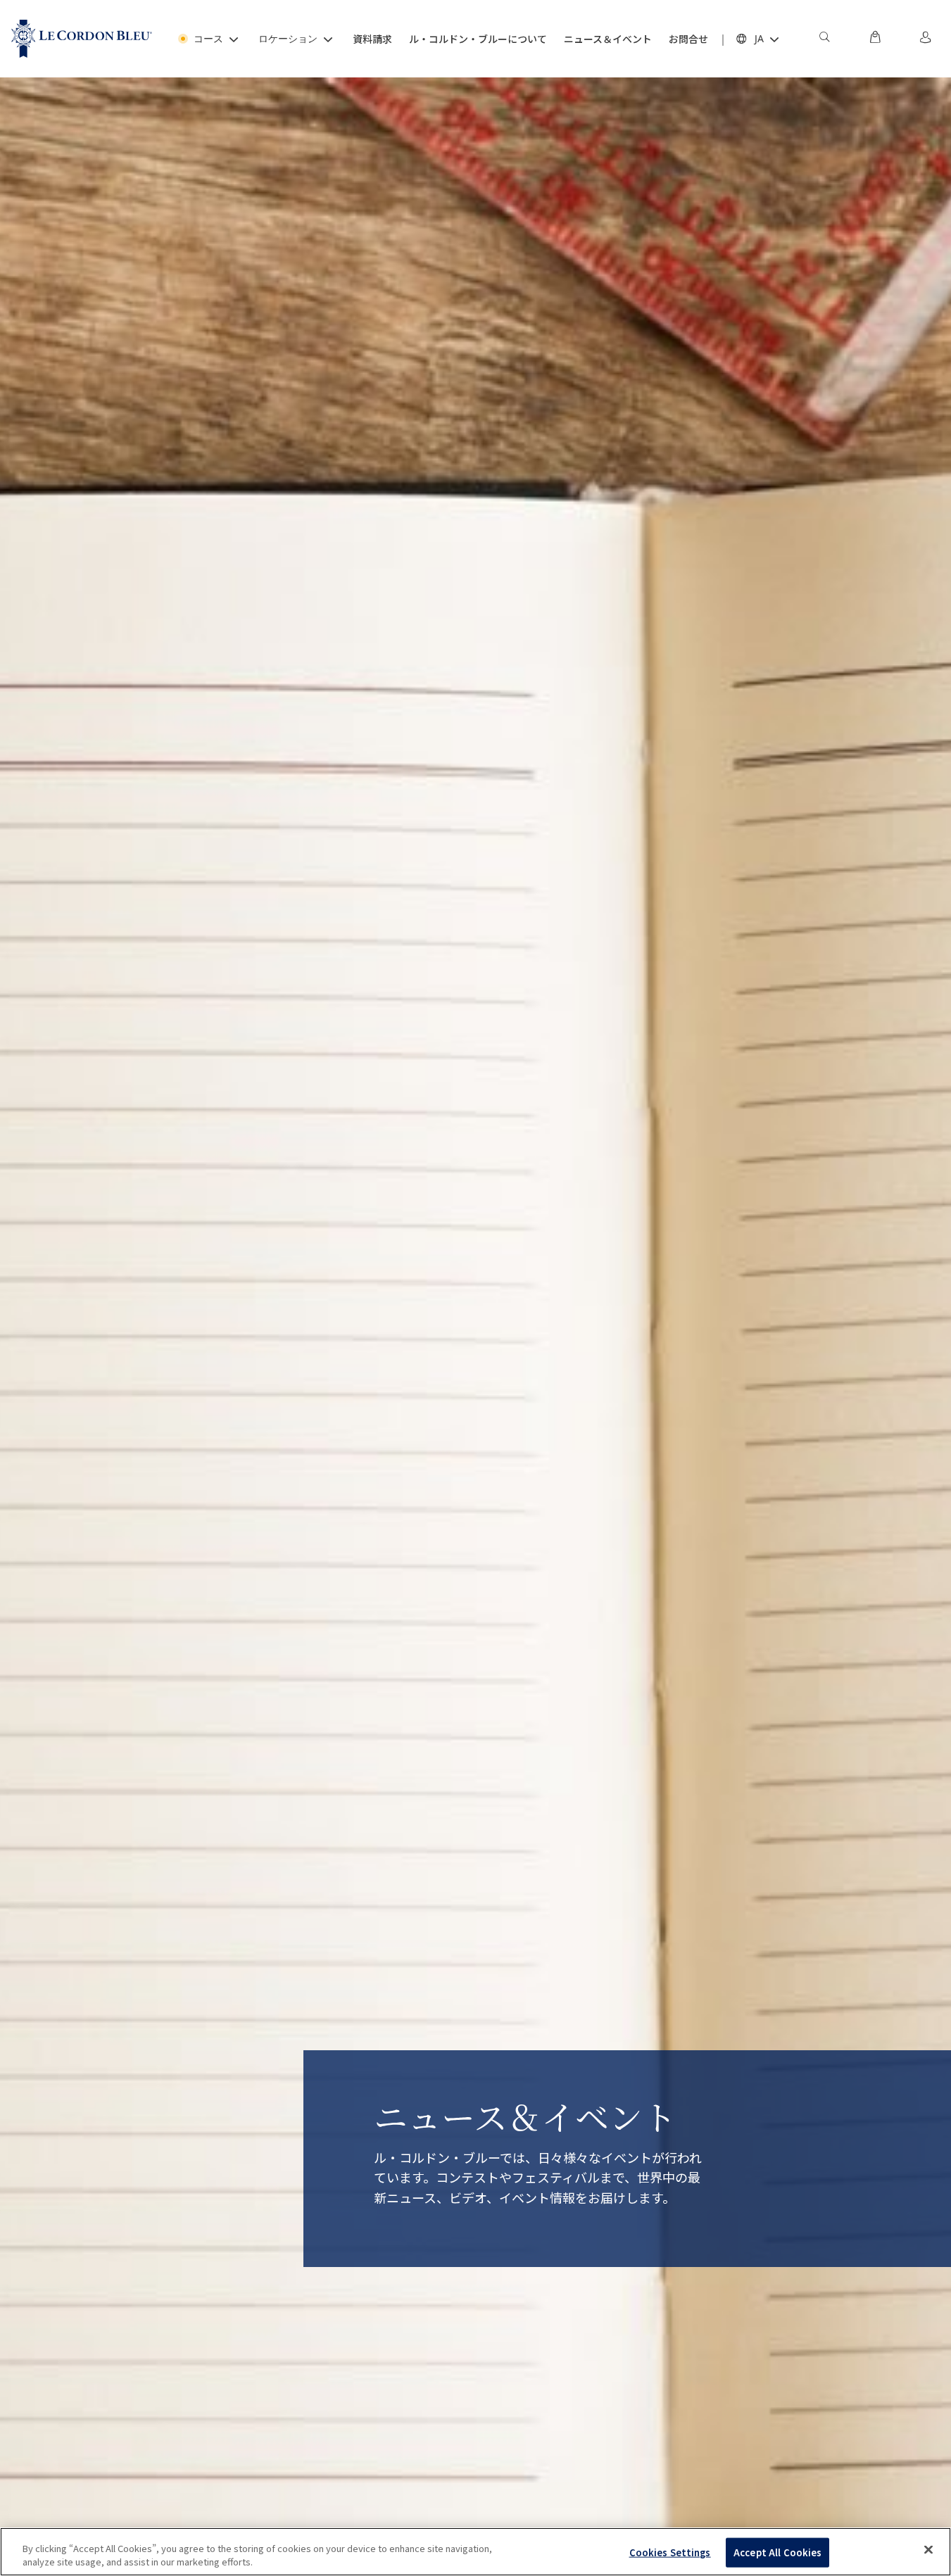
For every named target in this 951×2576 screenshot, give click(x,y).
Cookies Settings (670, 2552)
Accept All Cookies (777, 2552)
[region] (475, 2552)
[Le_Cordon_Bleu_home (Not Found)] (82, 39)
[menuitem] (824, 39)
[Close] (928, 2550)
